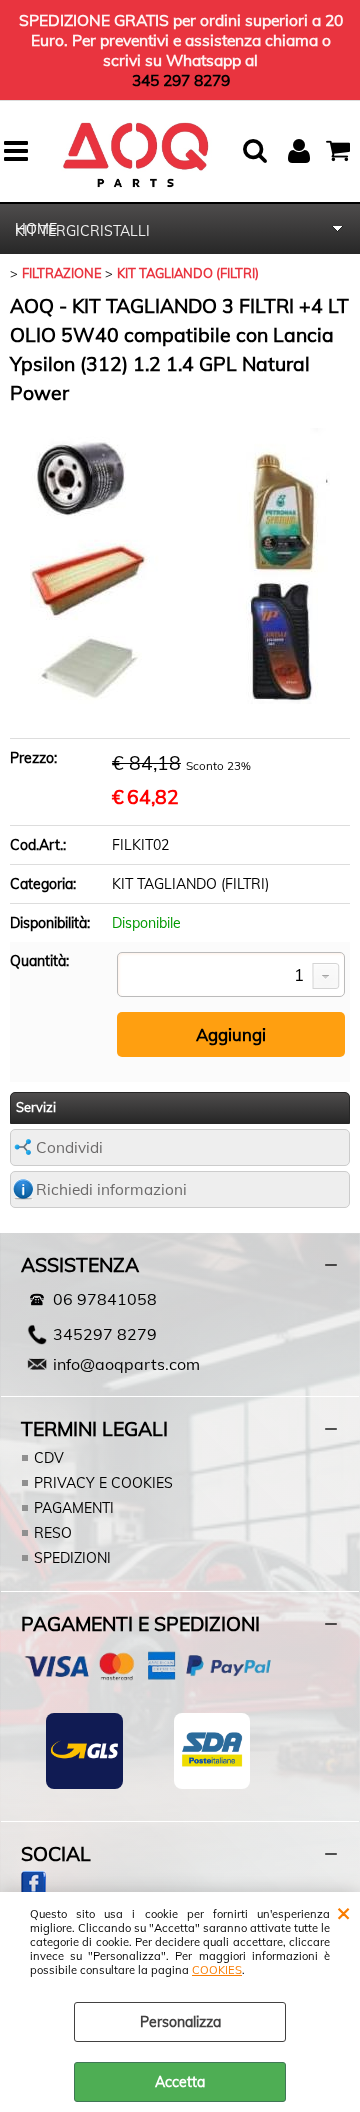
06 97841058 (105, 1299)
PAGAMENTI (74, 1508)
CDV (49, 1458)
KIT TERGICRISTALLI (82, 231)
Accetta (180, 2082)
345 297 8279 (181, 80)
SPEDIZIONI (72, 1558)
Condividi (69, 1147)
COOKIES (217, 1970)
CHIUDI (343, 1912)
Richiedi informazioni (111, 1189)
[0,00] (340, 151)
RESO (53, 1533)
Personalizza (180, 2022)
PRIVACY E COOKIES (103, 1483)
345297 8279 (105, 1334)
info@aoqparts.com (126, 1364)
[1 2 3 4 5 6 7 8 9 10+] (231, 976)
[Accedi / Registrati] (301, 151)
